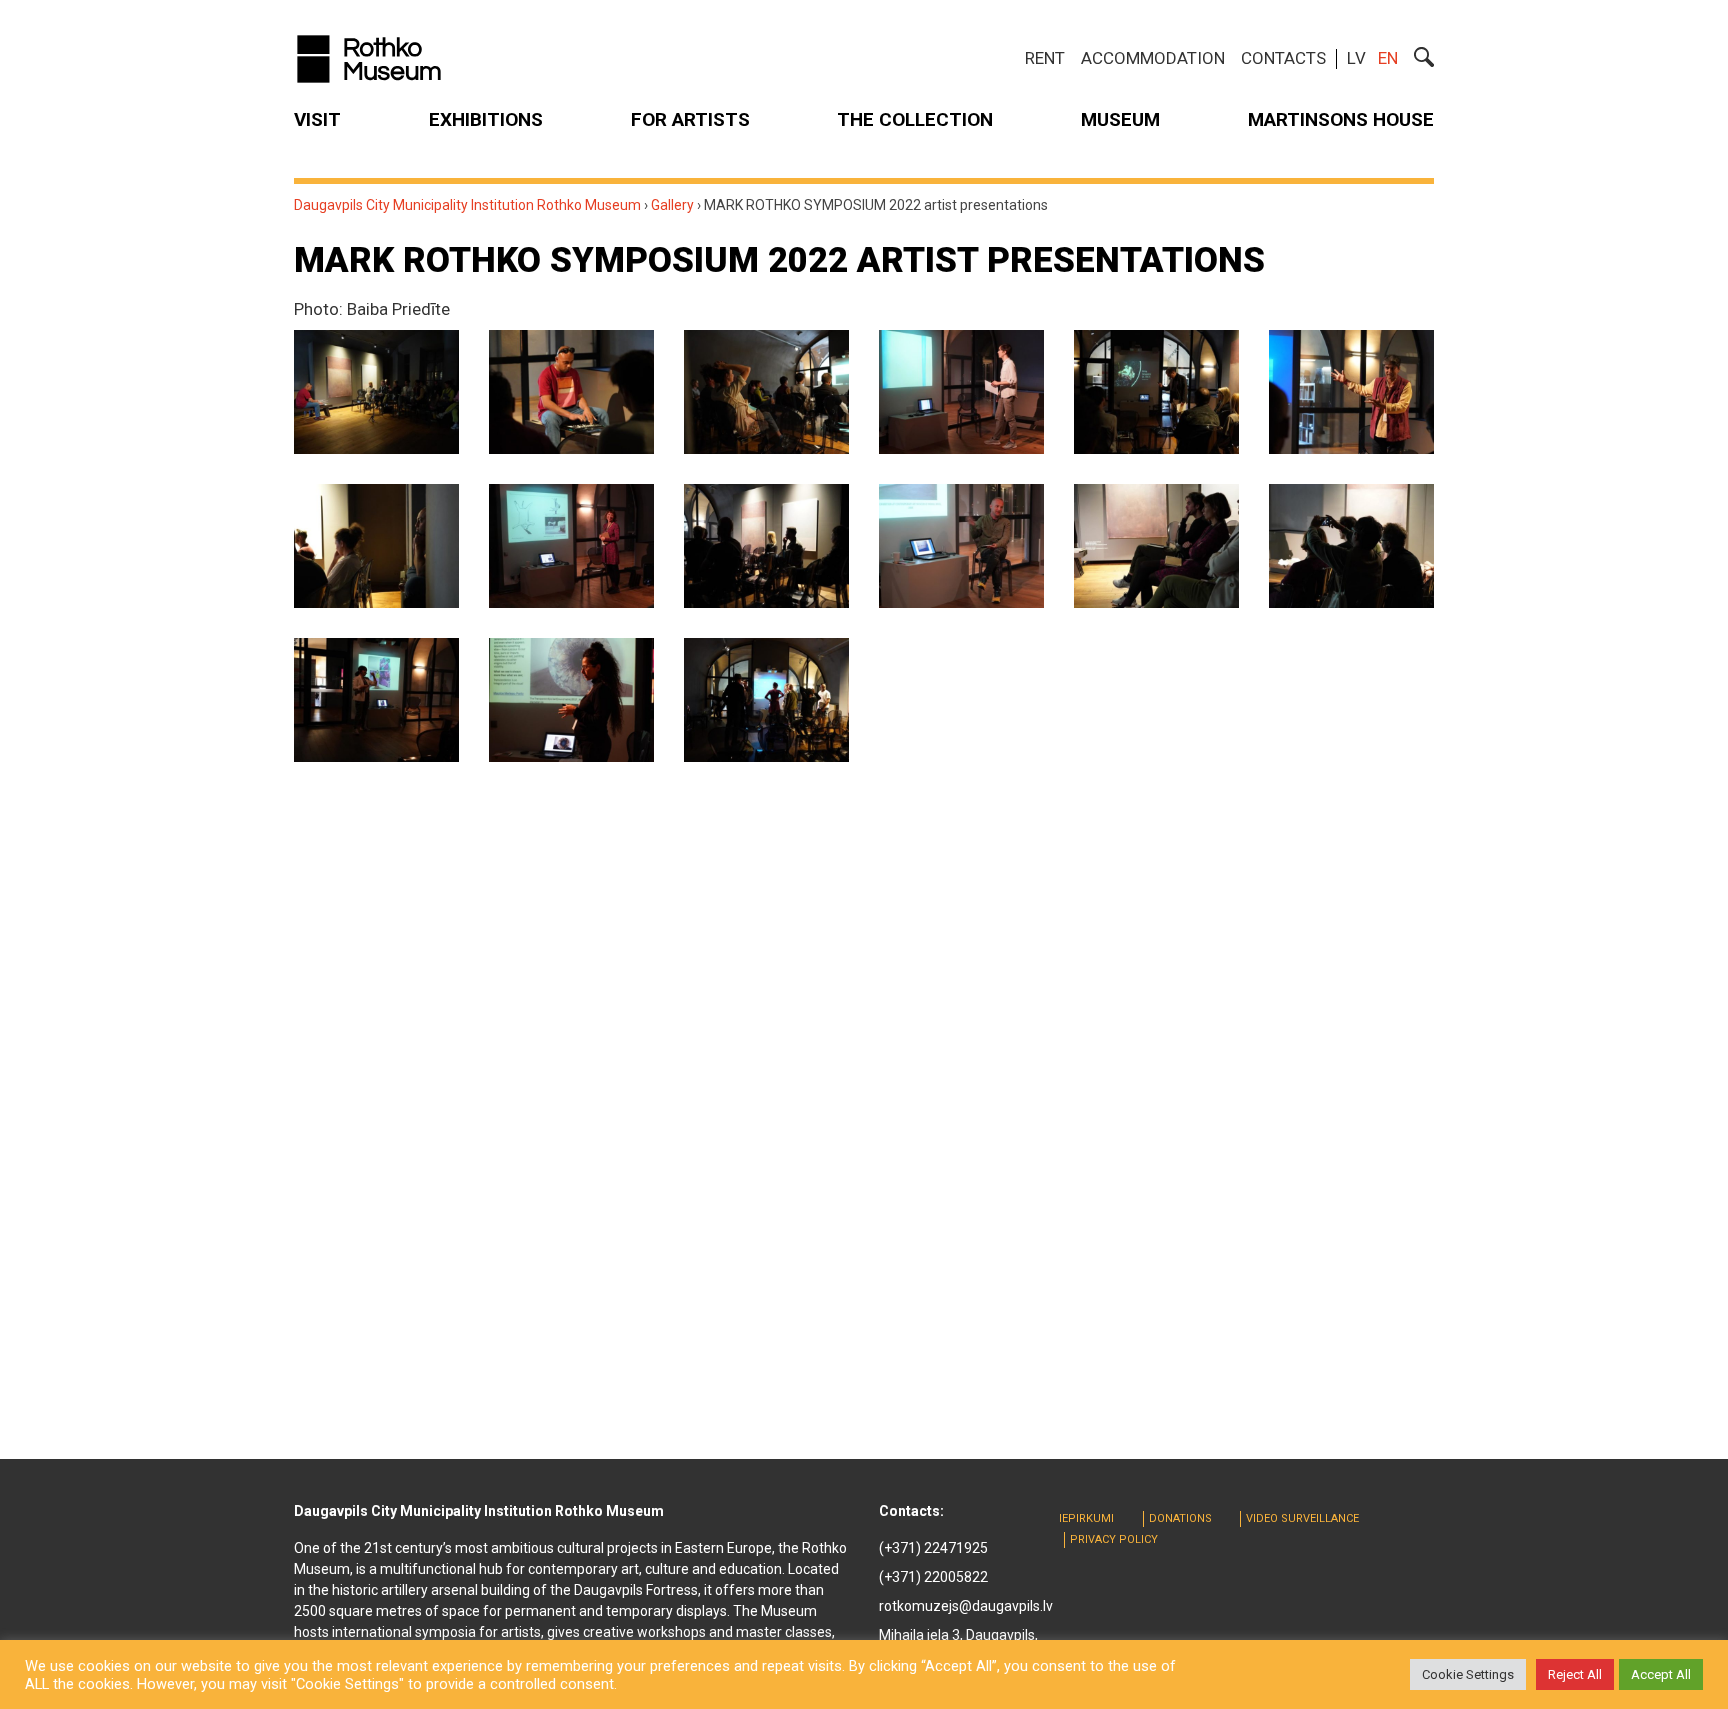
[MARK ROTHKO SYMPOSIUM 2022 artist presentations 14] (571, 700)
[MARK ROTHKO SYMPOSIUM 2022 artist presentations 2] (571, 392)
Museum (1120, 119)
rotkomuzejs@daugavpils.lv (966, 1606)
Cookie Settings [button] (1468, 1674)
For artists (690, 119)
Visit (317, 119)
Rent (1045, 58)
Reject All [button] (1575, 1674)
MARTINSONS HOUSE (1341, 119)
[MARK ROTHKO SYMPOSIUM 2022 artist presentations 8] (571, 546)
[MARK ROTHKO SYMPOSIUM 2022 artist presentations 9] (766, 546)
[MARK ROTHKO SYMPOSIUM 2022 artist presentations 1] (376, 392)
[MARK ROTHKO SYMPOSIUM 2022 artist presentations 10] (961, 546)
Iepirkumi (1086, 1518)
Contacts (1283, 58)
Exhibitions (486, 119)
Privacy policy (1114, 1539)
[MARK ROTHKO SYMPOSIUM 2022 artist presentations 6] (1351, 392)
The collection (915, 119)
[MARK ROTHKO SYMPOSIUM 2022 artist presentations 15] (766, 700)
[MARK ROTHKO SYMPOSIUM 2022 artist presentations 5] (1156, 392)
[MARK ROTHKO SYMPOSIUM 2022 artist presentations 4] (961, 392)
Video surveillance (1302, 1518)
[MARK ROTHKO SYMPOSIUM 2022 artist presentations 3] (766, 392)
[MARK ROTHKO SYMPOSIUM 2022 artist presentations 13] (376, 700)
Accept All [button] (1661, 1674)
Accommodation (1153, 58)
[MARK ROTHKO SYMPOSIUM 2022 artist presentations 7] (376, 546)
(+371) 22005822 (933, 1577)
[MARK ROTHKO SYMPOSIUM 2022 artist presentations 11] (1156, 546)
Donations (1180, 1518)
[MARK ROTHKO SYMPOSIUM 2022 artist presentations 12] (1351, 546)
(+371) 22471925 (933, 1548)
